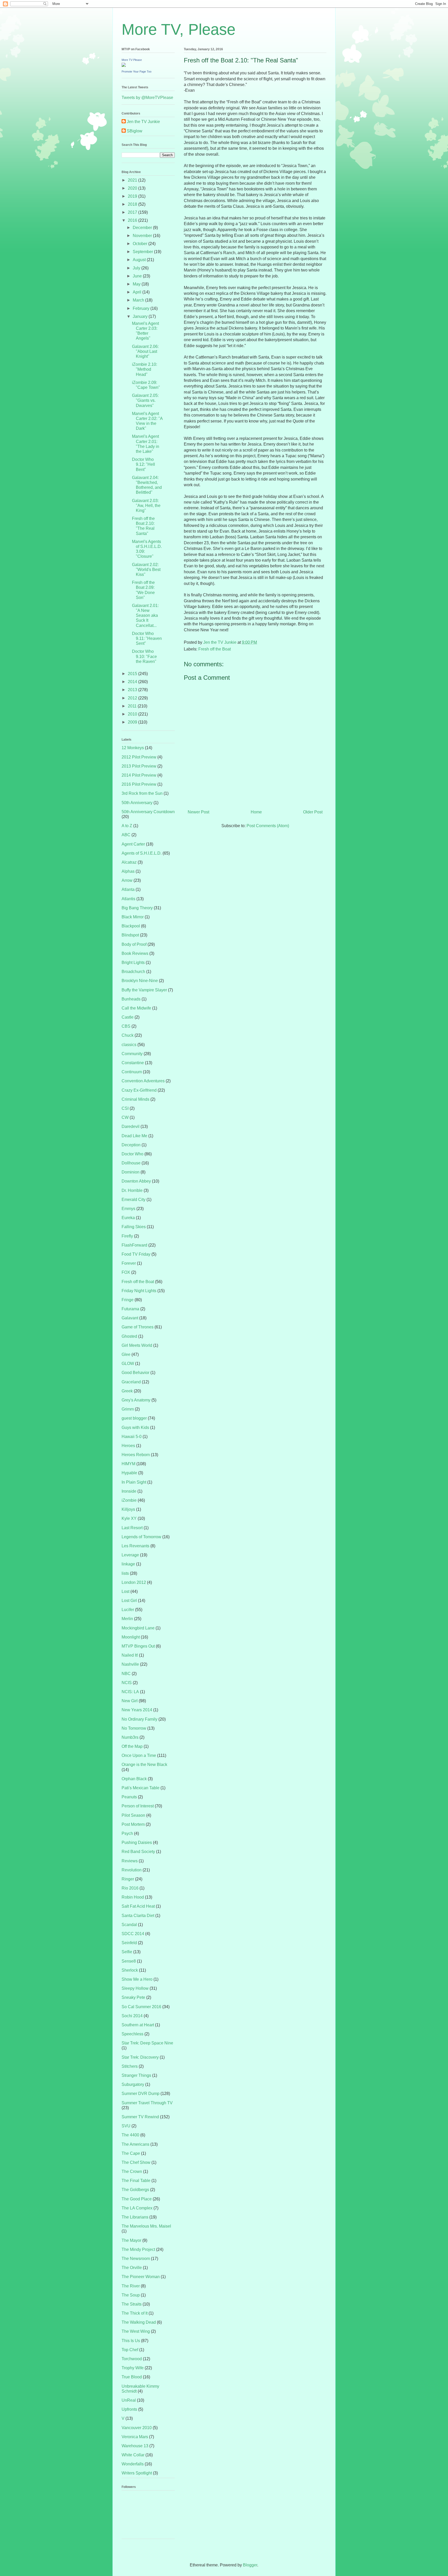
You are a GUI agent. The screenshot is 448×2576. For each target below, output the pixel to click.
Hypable (129, 1473)
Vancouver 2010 (137, 2428)
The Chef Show (136, 2162)
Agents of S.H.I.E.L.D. (142, 853)
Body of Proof (134, 944)
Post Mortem (133, 1824)
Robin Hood (133, 1897)
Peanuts (129, 1797)
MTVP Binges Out (138, 1646)
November (143, 236)
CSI (125, 1108)
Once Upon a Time (139, 1755)
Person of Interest (138, 1806)
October (141, 244)
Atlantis (128, 899)
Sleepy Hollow (135, 1988)
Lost (125, 1591)
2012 (133, 698)
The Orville (132, 2268)
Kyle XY (129, 1518)
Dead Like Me (134, 1136)
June (138, 276)
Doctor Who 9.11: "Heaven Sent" (147, 638)
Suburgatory (133, 2084)
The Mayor (131, 2240)
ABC (126, 835)
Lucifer (128, 1610)
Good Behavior (135, 1373)
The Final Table (136, 2181)
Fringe (128, 1300)
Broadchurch (133, 972)
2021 (133, 180)
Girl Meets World (137, 1345)
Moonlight (131, 1637)
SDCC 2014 (133, 1934)
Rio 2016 (130, 1888)
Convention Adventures (143, 1081)
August (140, 260)
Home (256, 812)
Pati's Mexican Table (141, 1788)
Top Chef (130, 2350)
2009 (133, 722)
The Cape (131, 2153)
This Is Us (131, 2341)
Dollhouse (131, 1163)
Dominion (131, 1172)
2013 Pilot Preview (139, 766)
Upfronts (129, 2409)
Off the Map (132, 1746)
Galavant (130, 1318)
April (138, 292)
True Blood (132, 2377)
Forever (129, 1263)
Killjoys (128, 1509)
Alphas (128, 871)
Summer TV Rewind (140, 2117)
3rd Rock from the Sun (142, 793)
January (141, 316)
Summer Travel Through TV (147, 2103)
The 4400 (130, 2135)
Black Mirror (133, 917)
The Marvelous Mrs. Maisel (146, 2226)
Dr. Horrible (132, 1190)
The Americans (135, 2144)
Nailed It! (130, 1655)
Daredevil (131, 1126)
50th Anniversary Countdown (148, 812)
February (142, 308)
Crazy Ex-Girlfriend (139, 1090)
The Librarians (135, 2217)
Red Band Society (138, 1852)
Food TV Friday (136, 1254)
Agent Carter (133, 844)
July (137, 268)
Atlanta (128, 889)
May (137, 284)
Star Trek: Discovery (140, 2057)
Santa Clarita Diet (138, 1916)
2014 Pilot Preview (139, 775)
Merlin (127, 1619)
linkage (128, 1564)
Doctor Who (132, 1154)
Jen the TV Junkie (143, 122)
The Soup (131, 2295)
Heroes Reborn (136, 1455)
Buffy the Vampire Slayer (144, 990)
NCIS (127, 1683)
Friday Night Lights (139, 1291)
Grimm (128, 1409)
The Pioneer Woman (141, 2277)
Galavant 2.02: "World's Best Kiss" (146, 570)
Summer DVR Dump (141, 2094)
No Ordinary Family (139, 1719)
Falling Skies (134, 1227)
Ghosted (129, 1336)
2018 (133, 204)
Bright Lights (133, 963)
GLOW (128, 1364)
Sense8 (129, 1961)
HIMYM (128, 1464)
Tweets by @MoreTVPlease (147, 98)
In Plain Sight (134, 1482)
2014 (133, 682)
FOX (126, 1272)
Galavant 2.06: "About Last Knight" (145, 351)
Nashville (130, 1664)
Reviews (130, 1861)
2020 (133, 188)
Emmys (128, 1209)
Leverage (130, 1555)
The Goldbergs (135, 2190)
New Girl (130, 1701)
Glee (126, 1354)
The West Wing (136, 2331)
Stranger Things (136, 2075)
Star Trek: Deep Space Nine (147, 2043)
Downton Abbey (136, 1181)
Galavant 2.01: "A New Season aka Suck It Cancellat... (145, 616)
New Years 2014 (137, 1710)
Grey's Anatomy (136, 1400)
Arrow (127, 880)
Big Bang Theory (137, 908)
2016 (133, 220)
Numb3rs (130, 1737)
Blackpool (131, 926)
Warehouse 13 (135, 2446)
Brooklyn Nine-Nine (140, 981)
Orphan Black (134, 1779)
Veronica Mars (135, 2437)
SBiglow (135, 131)
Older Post (313, 812)
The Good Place (137, 2199)
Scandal (129, 1925)
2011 (133, 706)
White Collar (133, 2455)
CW (125, 1117)
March (139, 300)
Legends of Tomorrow (141, 1537)
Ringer (128, 1879)
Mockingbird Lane (138, 1628)
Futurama (130, 1309)
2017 (133, 212)
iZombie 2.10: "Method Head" (145, 369)
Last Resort (132, 1528)
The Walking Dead (139, 2322)
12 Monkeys (133, 748)
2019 (133, 196)
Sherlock (130, 1970)
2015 (133, 674)
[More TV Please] (124, 65)
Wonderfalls (133, 2464)
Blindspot (130, 935)
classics (129, 1045)
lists (125, 1573)
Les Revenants (135, 1546)
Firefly (127, 1236)
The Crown (132, 2171)
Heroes (128, 1446)
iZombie (129, 1500)
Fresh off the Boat (215, 649)
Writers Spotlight (137, 2473)
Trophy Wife (133, 2368)
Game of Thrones (138, 1327)
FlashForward (134, 1245)
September (143, 252)
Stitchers (130, 2066)
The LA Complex (137, 2208)
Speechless (132, 2034)
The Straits (132, 2304)
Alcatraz (129, 862)
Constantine (133, 1063)
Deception (131, 1145)
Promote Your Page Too (136, 71)
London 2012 (134, 1582)
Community (132, 1054)
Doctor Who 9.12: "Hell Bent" (143, 464)
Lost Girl (129, 1601)
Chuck (128, 1035)
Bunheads (131, 999)
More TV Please (132, 60)
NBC (126, 1674)
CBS (126, 1026)
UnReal (129, 2400)
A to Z (127, 826)
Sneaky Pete (133, 1997)
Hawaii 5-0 (132, 1437)
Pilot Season (133, 1815)
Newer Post (198, 812)
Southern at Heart (138, 2025)
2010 (133, 714)
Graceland (131, 1382)
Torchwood (132, 2359)
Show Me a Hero (137, 1979)
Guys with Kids (135, 1427)
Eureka (128, 1218)
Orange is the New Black (144, 1765)
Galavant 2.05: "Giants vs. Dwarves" (145, 400)
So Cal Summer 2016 (141, 2007)
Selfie (127, 1952)
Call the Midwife (136, 1008)
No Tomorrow (134, 1728)
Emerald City (134, 1200)
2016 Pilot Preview (139, 784)
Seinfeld (129, 1943)
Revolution (132, 1870)
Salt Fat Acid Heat (138, 1906)
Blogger (250, 2565)
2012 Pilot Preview (139, 757)
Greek (127, 1391)
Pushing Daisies (137, 1842)
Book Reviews (135, 953)
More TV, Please (178, 29)
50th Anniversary (137, 803)
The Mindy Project (138, 2249)
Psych (127, 1833)
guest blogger (134, 1418)
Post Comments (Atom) (268, 826)
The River (131, 2286)
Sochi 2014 (132, 2016)
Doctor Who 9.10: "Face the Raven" (144, 656)
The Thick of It (135, 2313)
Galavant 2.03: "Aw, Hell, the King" (146, 506)
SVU (126, 2126)
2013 (133, 690)
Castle (128, 1017)
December (143, 228)
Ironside (129, 1491)
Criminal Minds (135, 1099)
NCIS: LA (130, 1692)
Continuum (132, 1072)
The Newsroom (136, 2259)
